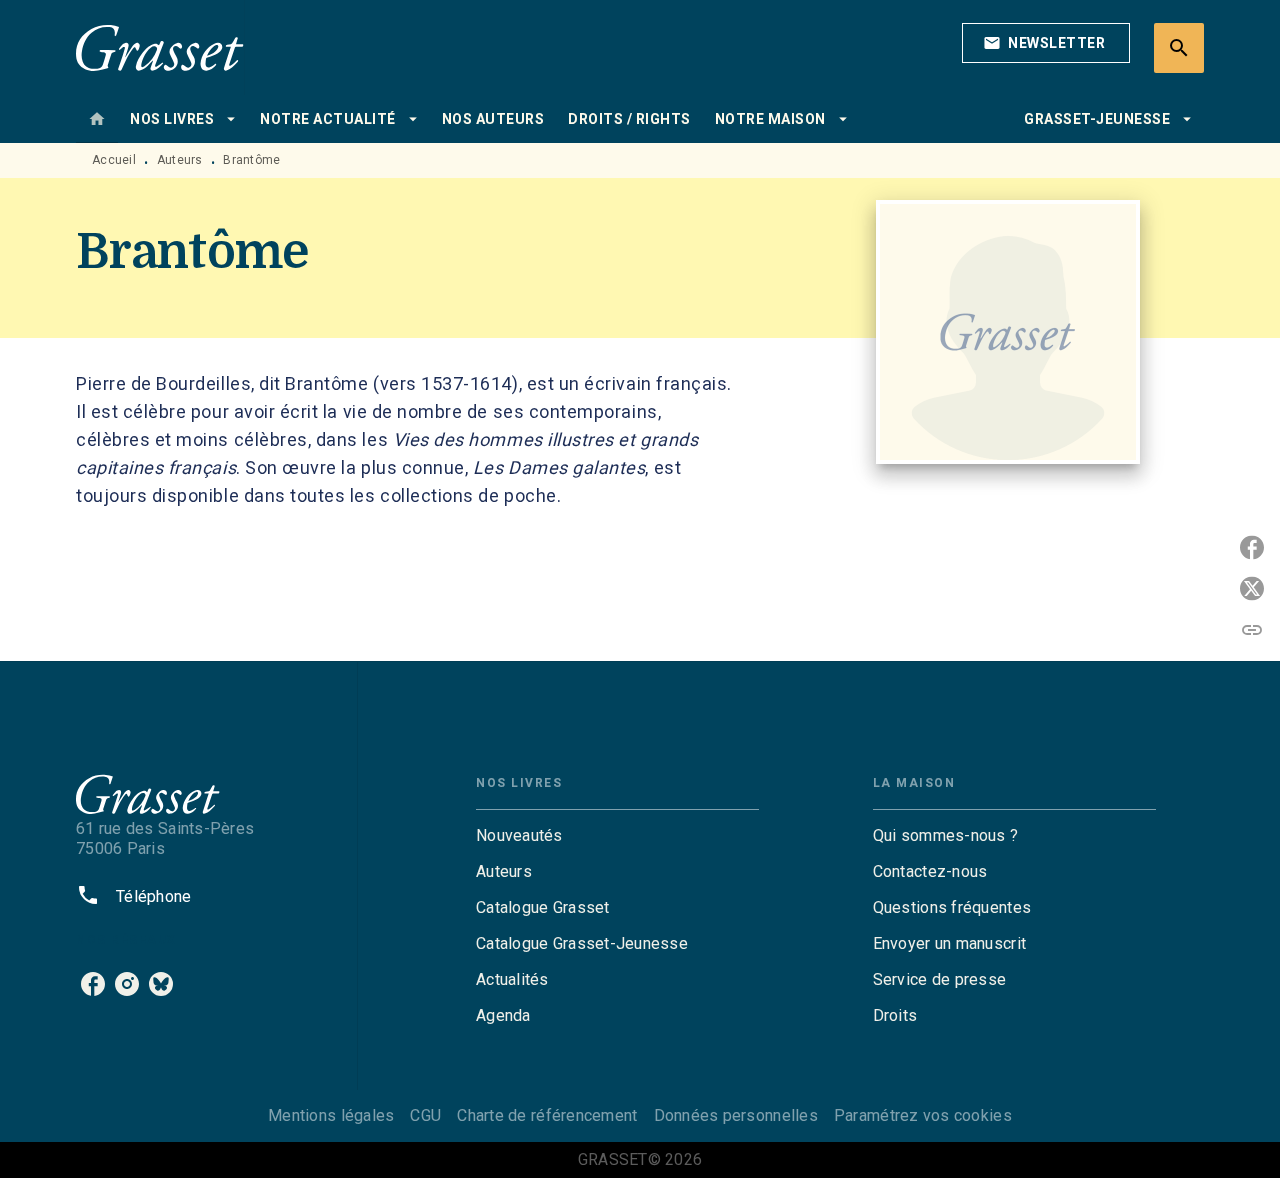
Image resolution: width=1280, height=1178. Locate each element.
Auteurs (180, 160)
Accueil (114, 160)
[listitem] (93, 984)
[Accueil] (160, 47)
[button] (1046, 43)
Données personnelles (736, 1115)
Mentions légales (331, 1115)
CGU (425, 1115)
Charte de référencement (547, 1115)
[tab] (97, 119)
